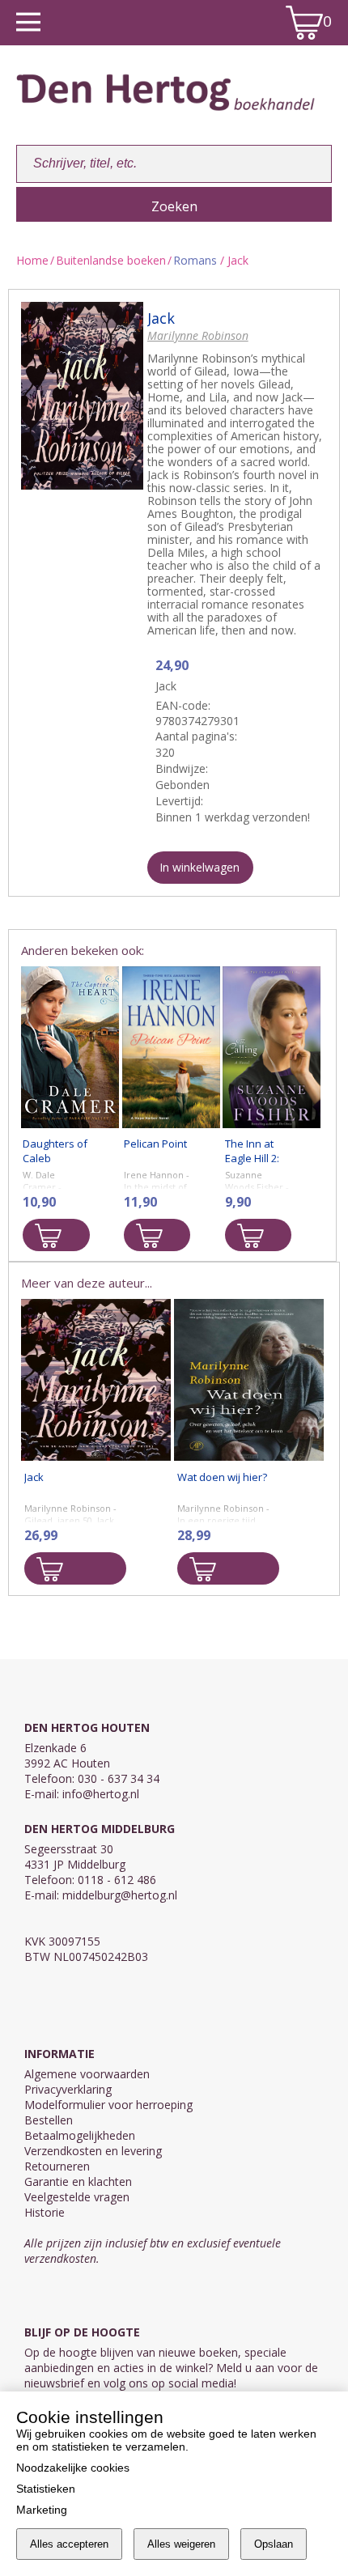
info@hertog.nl (101, 1794)
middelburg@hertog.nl (120, 1895)
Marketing (42, 2510)
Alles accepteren (69, 2544)
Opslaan (274, 2544)
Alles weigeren (181, 2544)
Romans (195, 260)
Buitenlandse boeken (111, 260)
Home (32, 260)
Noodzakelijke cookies (73, 2468)
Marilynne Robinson (198, 335)
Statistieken (46, 2489)
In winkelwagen (199, 867)
